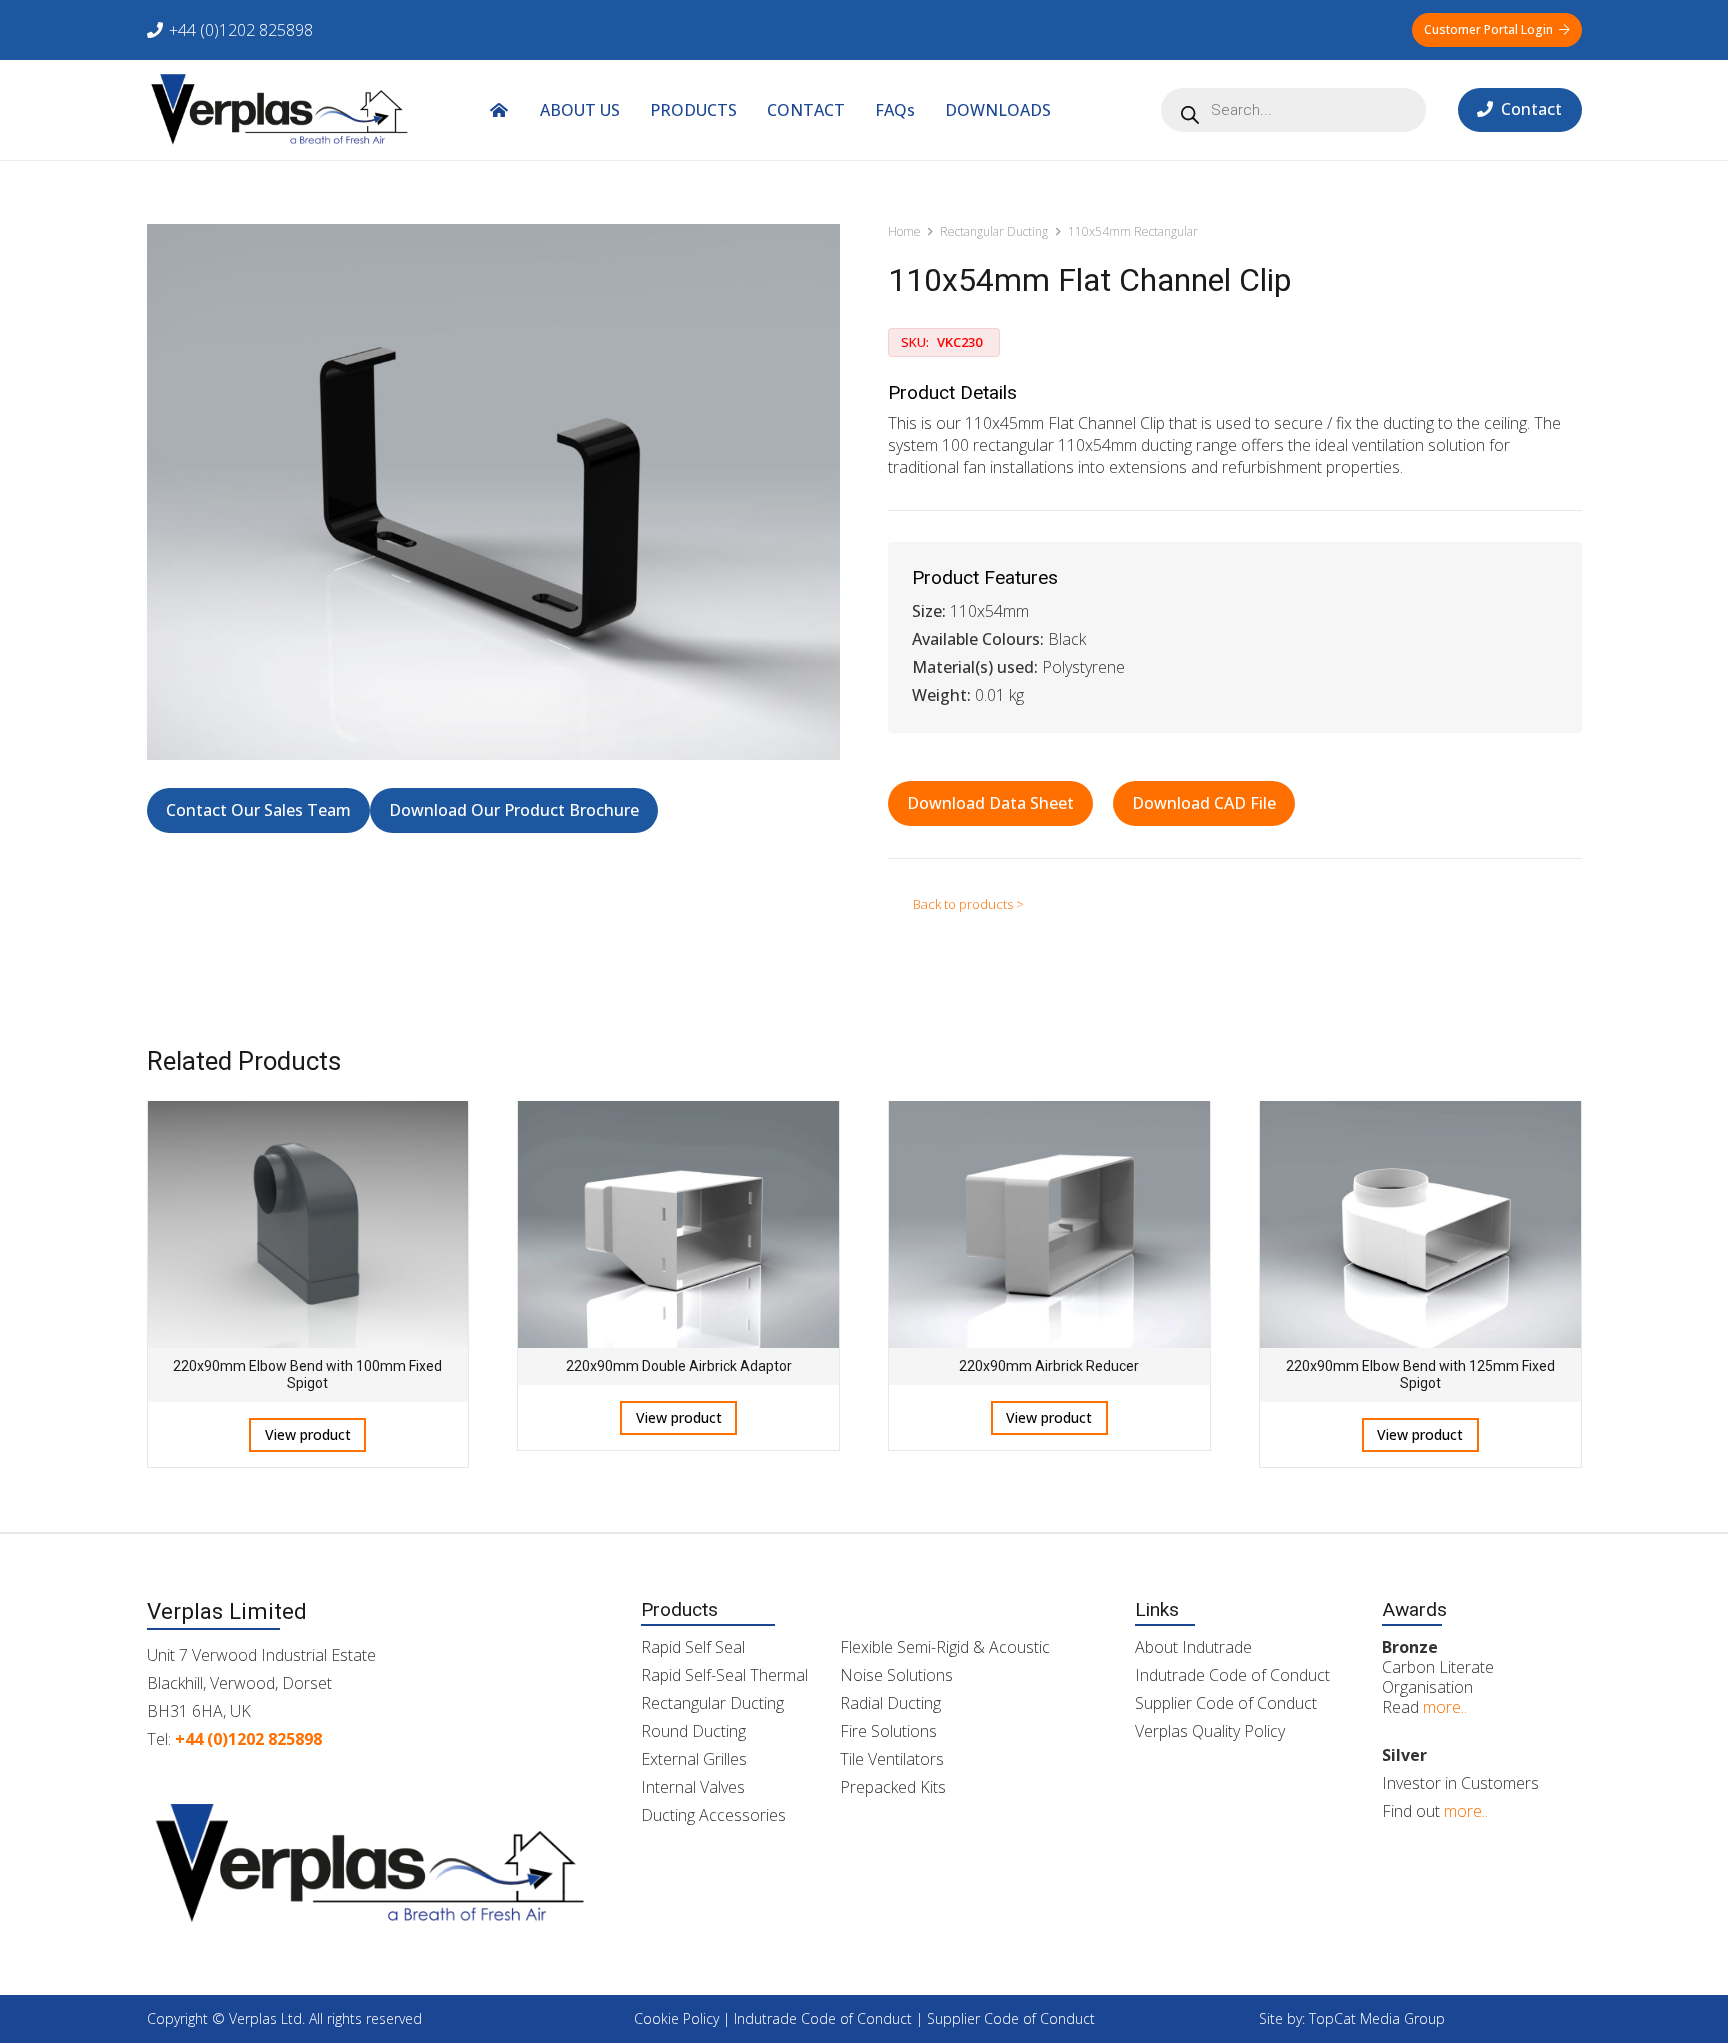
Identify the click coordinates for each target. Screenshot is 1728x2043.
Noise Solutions (896, 1675)
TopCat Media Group (1377, 2018)
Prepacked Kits (893, 1787)
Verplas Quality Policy (1210, 1731)
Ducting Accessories (713, 1815)
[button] (1065, 109)
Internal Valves (693, 1787)
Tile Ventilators (892, 1759)
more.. (1445, 1707)
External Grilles (694, 1759)
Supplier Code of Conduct (1226, 1703)
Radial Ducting (890, 1703)
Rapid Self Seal (693, 1647)
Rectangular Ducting (994, 231)
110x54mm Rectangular (1133, 231)
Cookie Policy (676, 2018)
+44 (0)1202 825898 (248, 1739)
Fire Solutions (888, 1731)
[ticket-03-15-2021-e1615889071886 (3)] (280, 110)
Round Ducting (693, 1731)
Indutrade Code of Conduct (1232, 1675)
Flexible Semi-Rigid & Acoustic (945, 1647)
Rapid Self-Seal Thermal (724, 1675)
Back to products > (968, 904)
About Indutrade (1193, 1647)
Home (904, 231)
